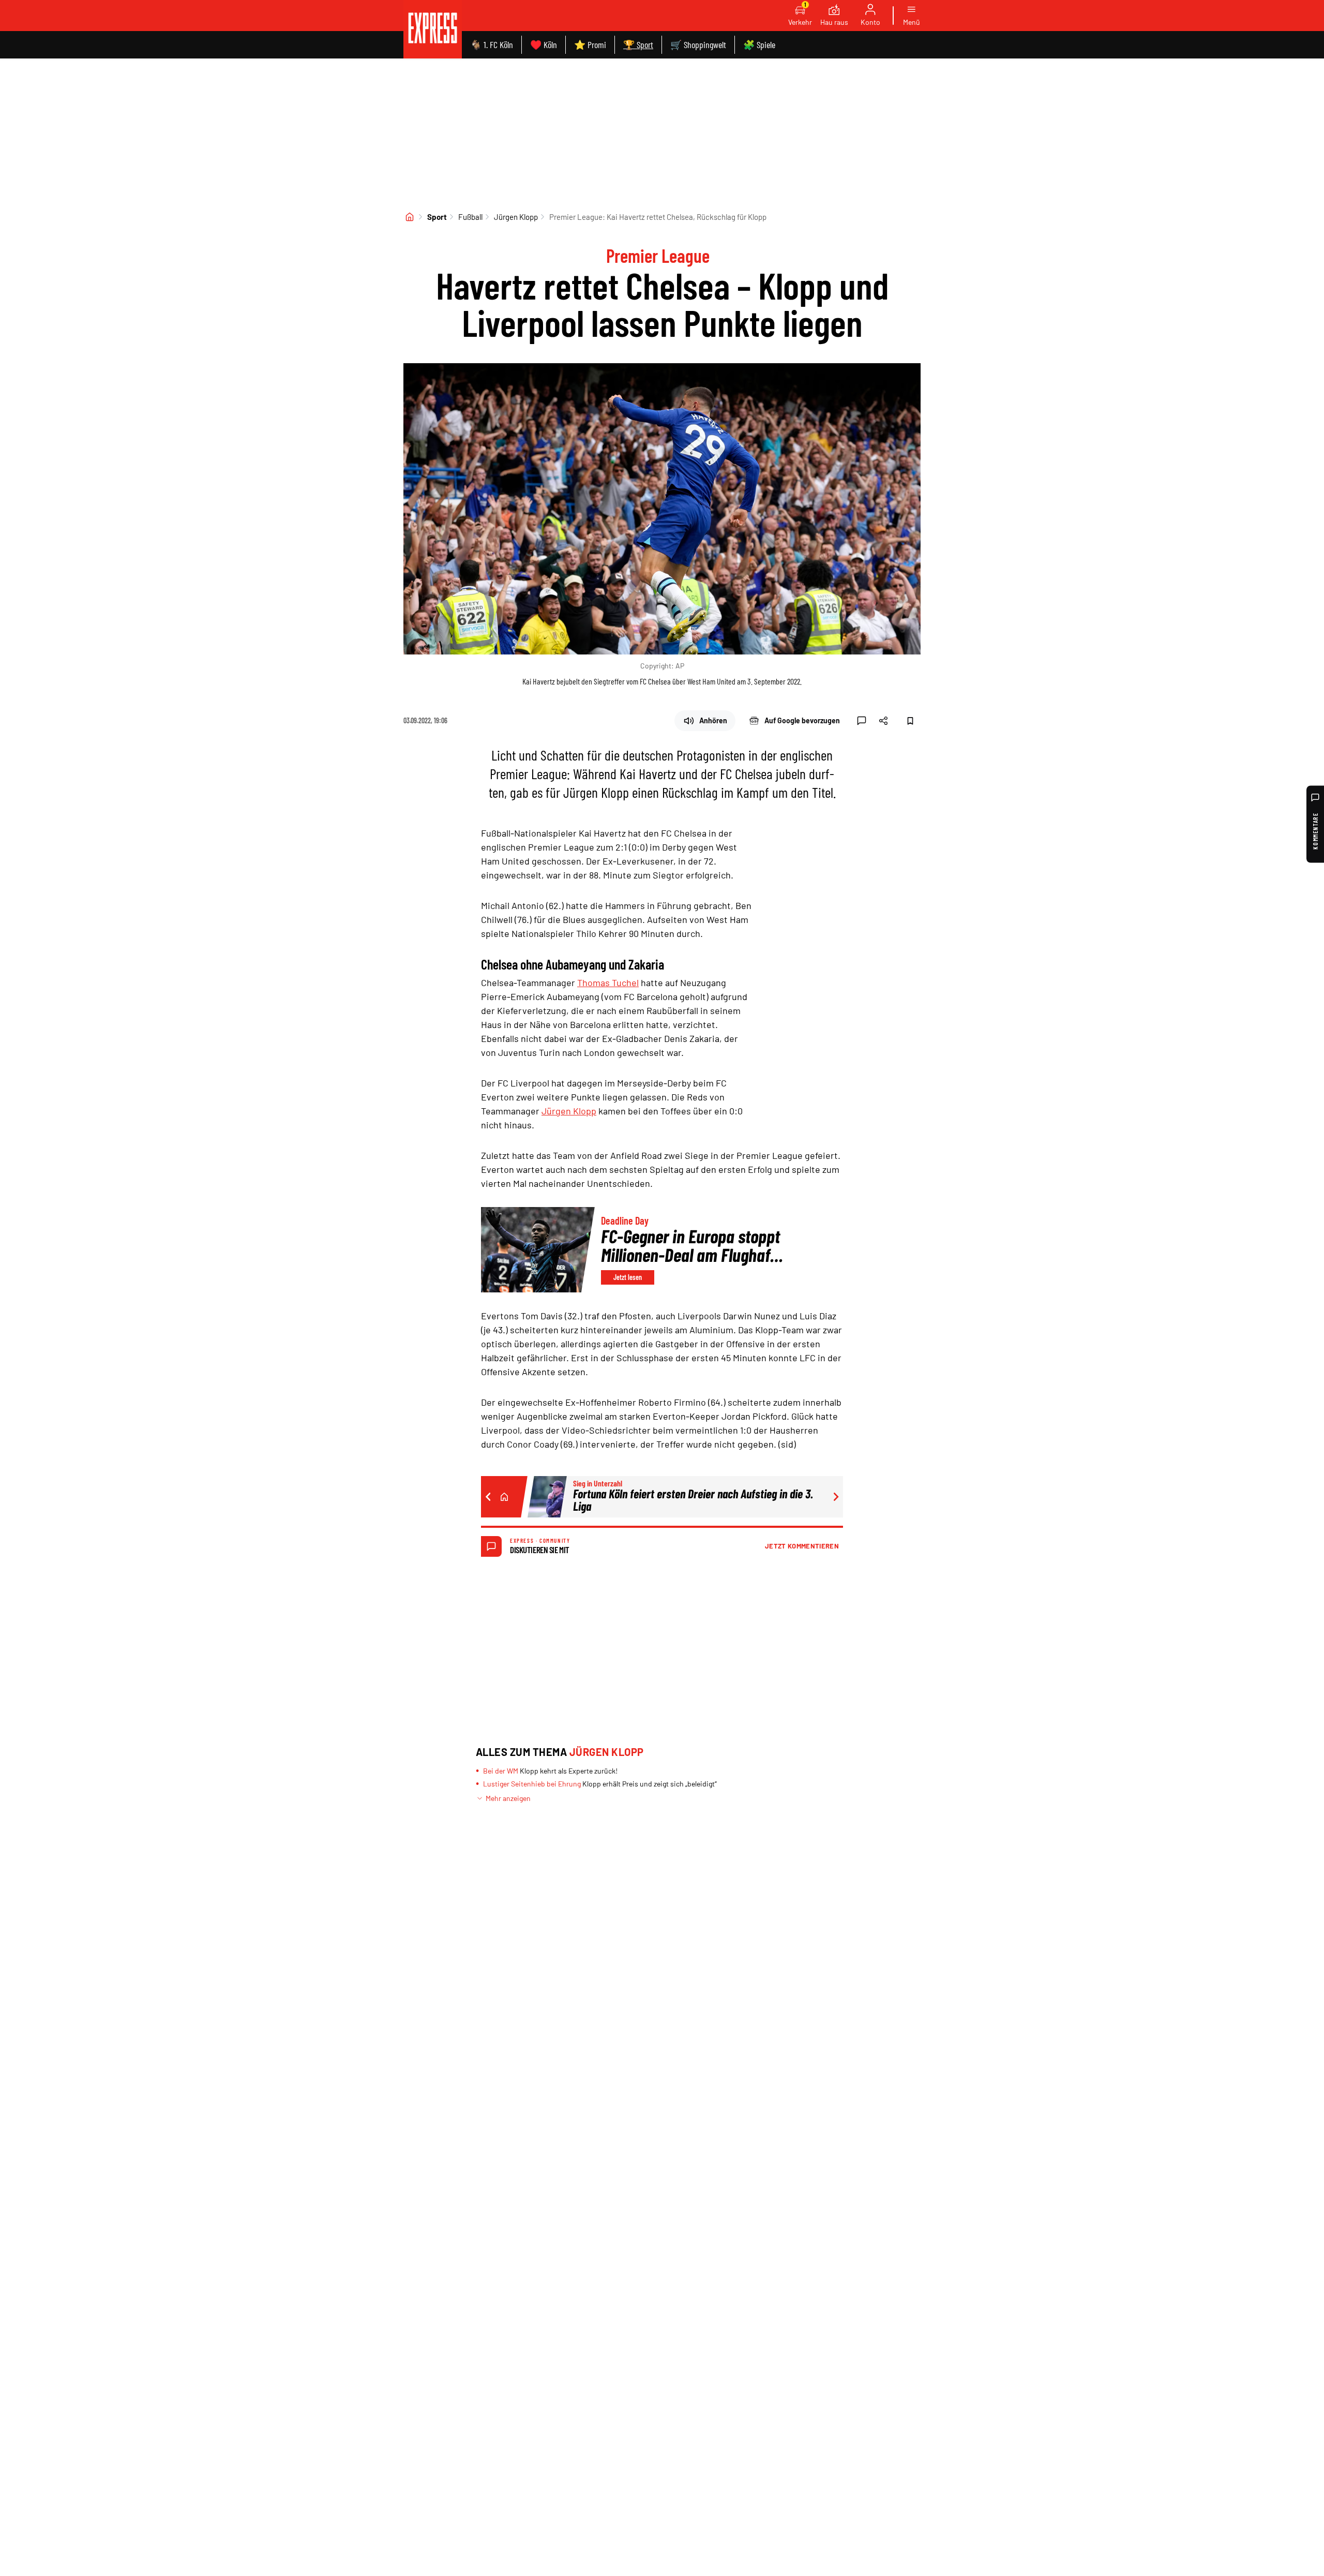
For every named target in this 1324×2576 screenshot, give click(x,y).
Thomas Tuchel (608, 982)
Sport (437, 217)
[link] (433, 29)
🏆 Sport (638, 44)
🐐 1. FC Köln (492, 44)
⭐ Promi (590, 44)
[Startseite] (410, 217)
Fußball (470, 217)
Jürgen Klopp (516, 217)
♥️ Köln (544, 44)
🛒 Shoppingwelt (698, 44)
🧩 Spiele (759, 44)
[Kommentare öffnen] (862, 721)
